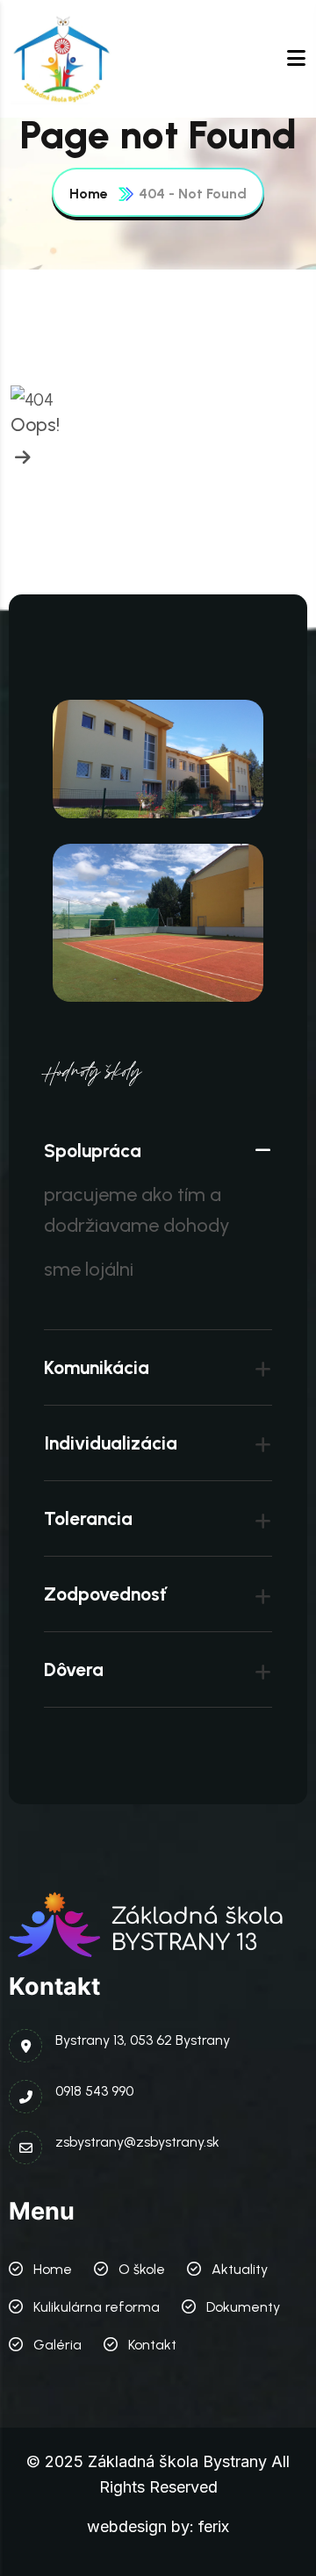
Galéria (57, 2345)
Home (89, 194)
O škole (142, 2269)
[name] (63, 59)
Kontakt (152, 2345)
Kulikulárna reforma (97, 2307)
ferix (214, 2526)
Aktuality (240, 2269)
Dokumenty (243, 2307)
